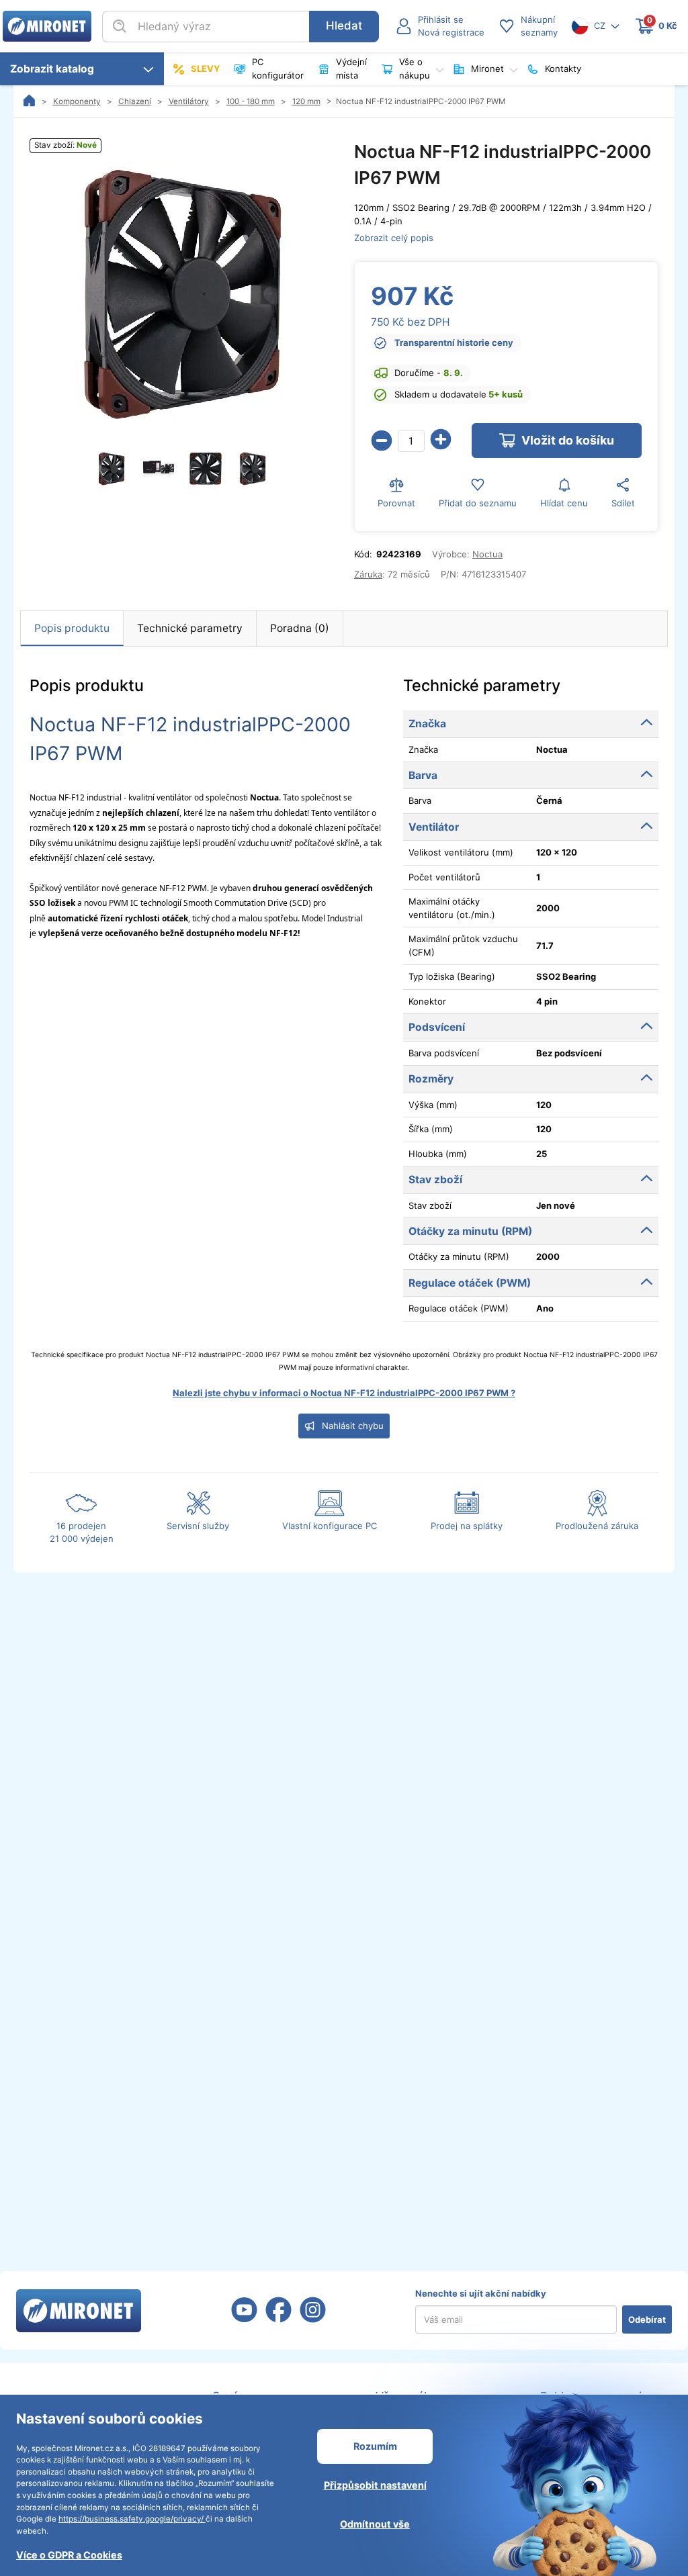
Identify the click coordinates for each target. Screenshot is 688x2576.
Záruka (368, 574)
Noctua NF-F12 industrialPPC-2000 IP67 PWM (421, 101)
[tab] (72, 629)
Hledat (344, 26)
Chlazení (135, 101)
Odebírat (647, 2319)
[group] (182, 294)
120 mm (306, 101)
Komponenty (77, 101)
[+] (441, 441)
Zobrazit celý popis (394, 238)
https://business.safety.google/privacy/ (132, 2519)
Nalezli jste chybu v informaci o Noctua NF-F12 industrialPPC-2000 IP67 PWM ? (344, 1393)
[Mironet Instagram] (313, 2318)
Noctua (487, 554)
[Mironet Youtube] (244, 2318)
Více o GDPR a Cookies (69, 2555)
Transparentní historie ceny (454, 342)
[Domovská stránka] (30, 101)
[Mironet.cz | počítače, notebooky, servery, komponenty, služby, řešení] (47, 26)
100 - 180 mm (251, 101)
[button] (440, 27)
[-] (382, 441)
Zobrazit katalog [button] (55, 69)
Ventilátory (189, 101)
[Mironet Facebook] (278, 2318)
